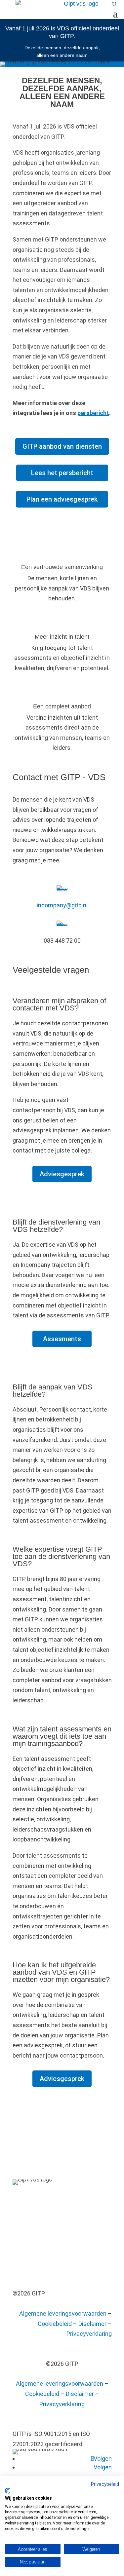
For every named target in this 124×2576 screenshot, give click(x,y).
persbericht (93, 413)
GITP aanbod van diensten (62, 446)
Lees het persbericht (62, 473)
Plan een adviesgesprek (62, 499)
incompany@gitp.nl (62, 905)
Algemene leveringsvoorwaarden (63, 2313)
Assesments (62, 1339)
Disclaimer (92, 2324)
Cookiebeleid (55, 2324)
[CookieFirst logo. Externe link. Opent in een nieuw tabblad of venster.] (7, 2491)
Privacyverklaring (89, 2334)
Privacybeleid (105, 2484)
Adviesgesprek (62, 1174)
